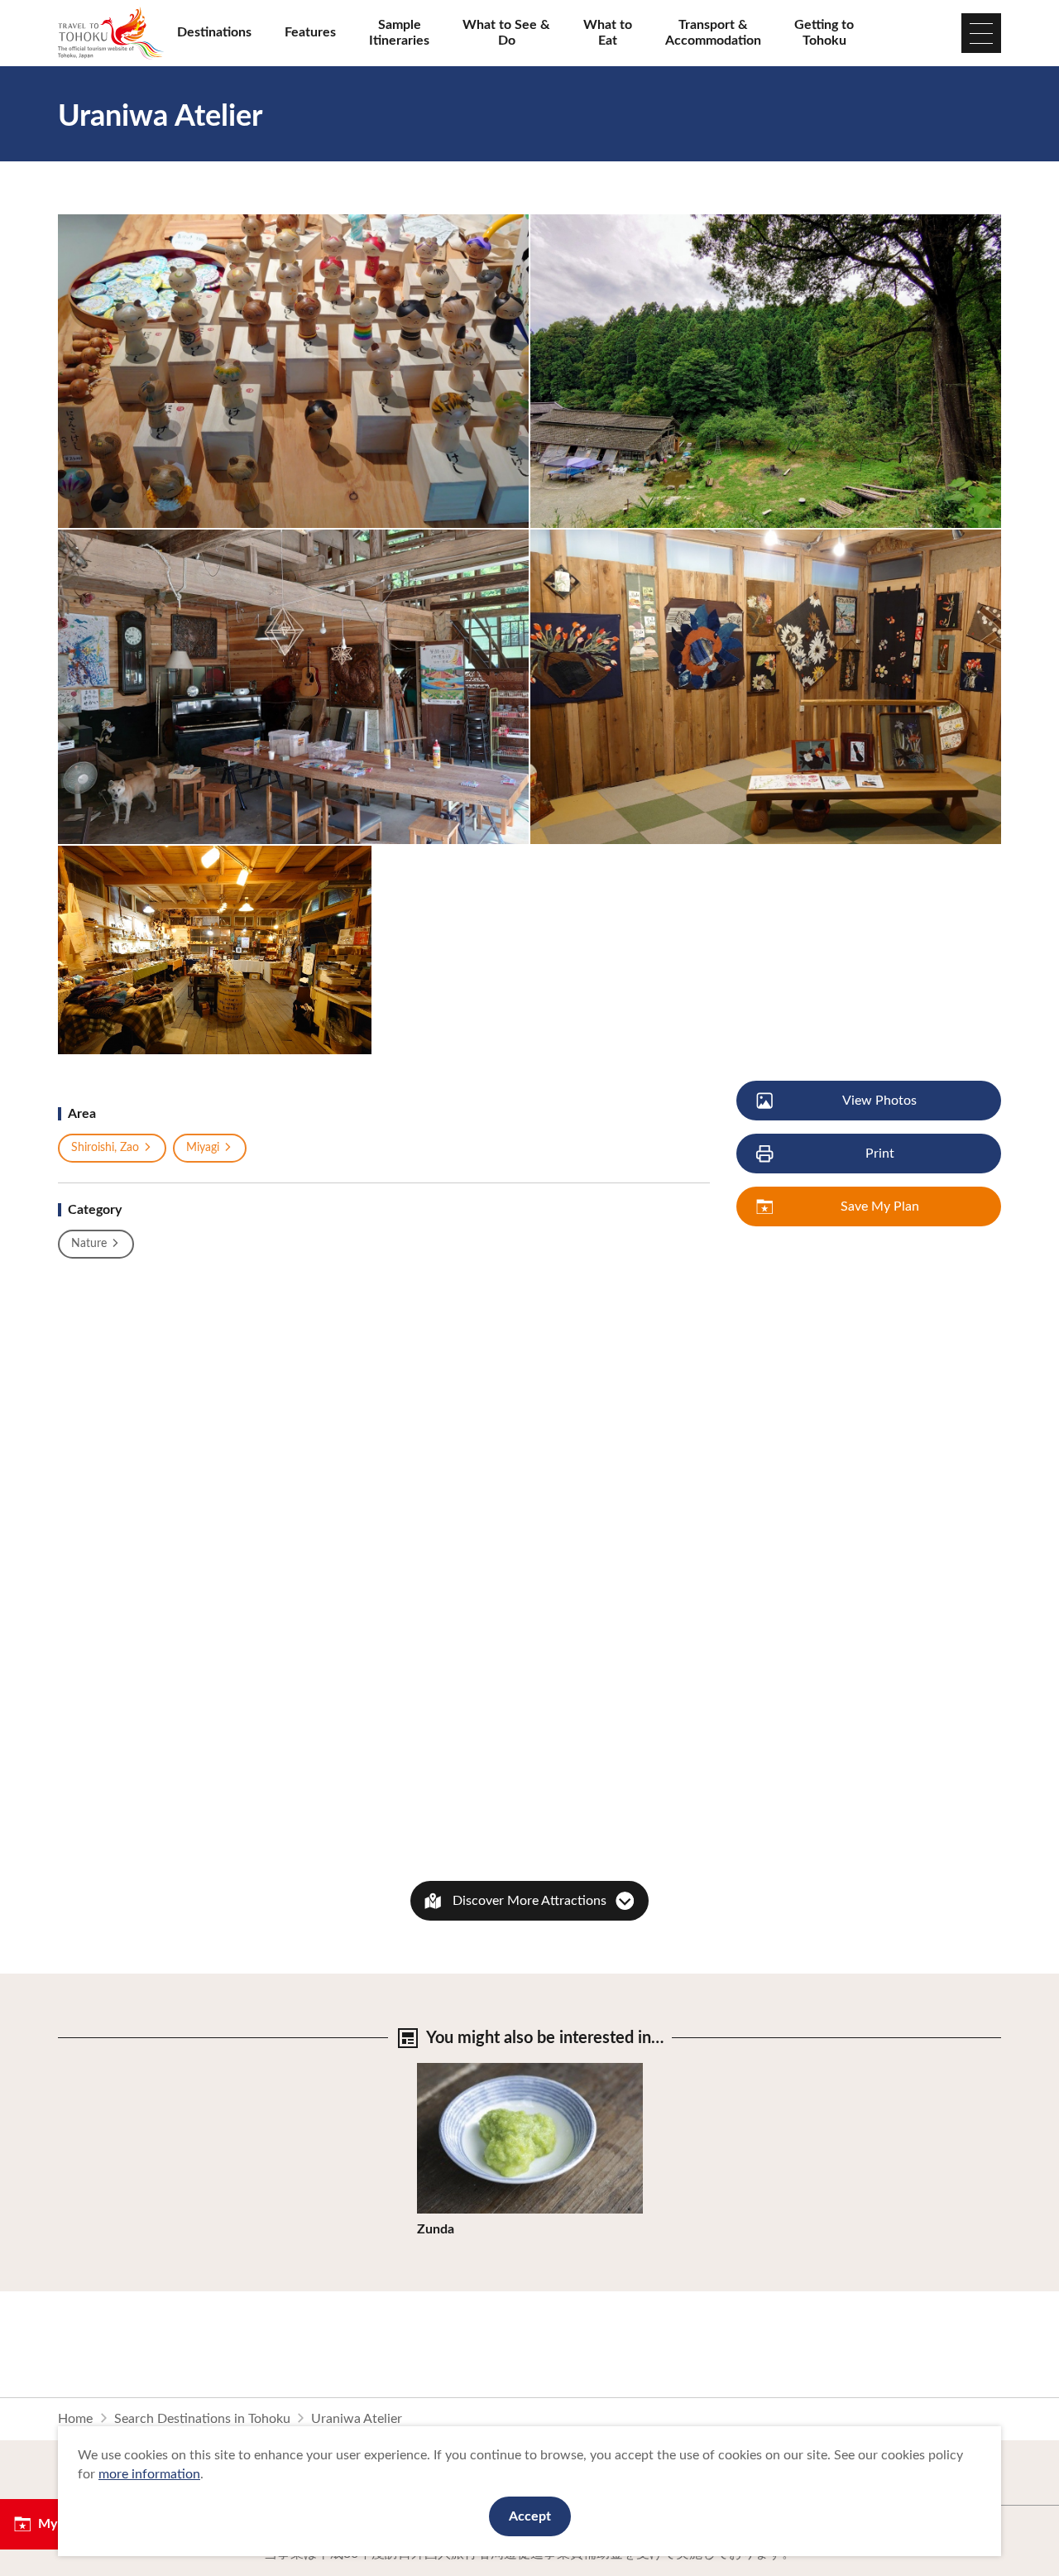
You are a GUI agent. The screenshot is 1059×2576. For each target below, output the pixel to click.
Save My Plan (880, 1206)
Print (880, 1154)
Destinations (214, 32)
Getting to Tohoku (824, 33)
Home (75, 2419)
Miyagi (203, 1148)
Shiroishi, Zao (105, 1148)
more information (149, 2474)
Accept (530, 2516)
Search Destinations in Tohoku (202, 2419)
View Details (454, 2070)
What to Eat (608, 33)
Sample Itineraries (399, 33)
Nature (89, 1244)
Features (310, 32)
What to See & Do (506, 33)
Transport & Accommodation (713, 33)
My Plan (62, 2524)
